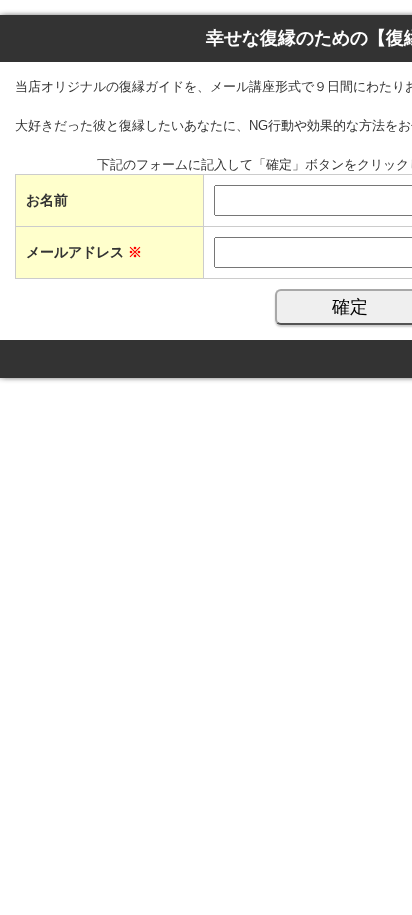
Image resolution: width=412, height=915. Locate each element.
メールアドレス (84, 252)
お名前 (47, 200)
